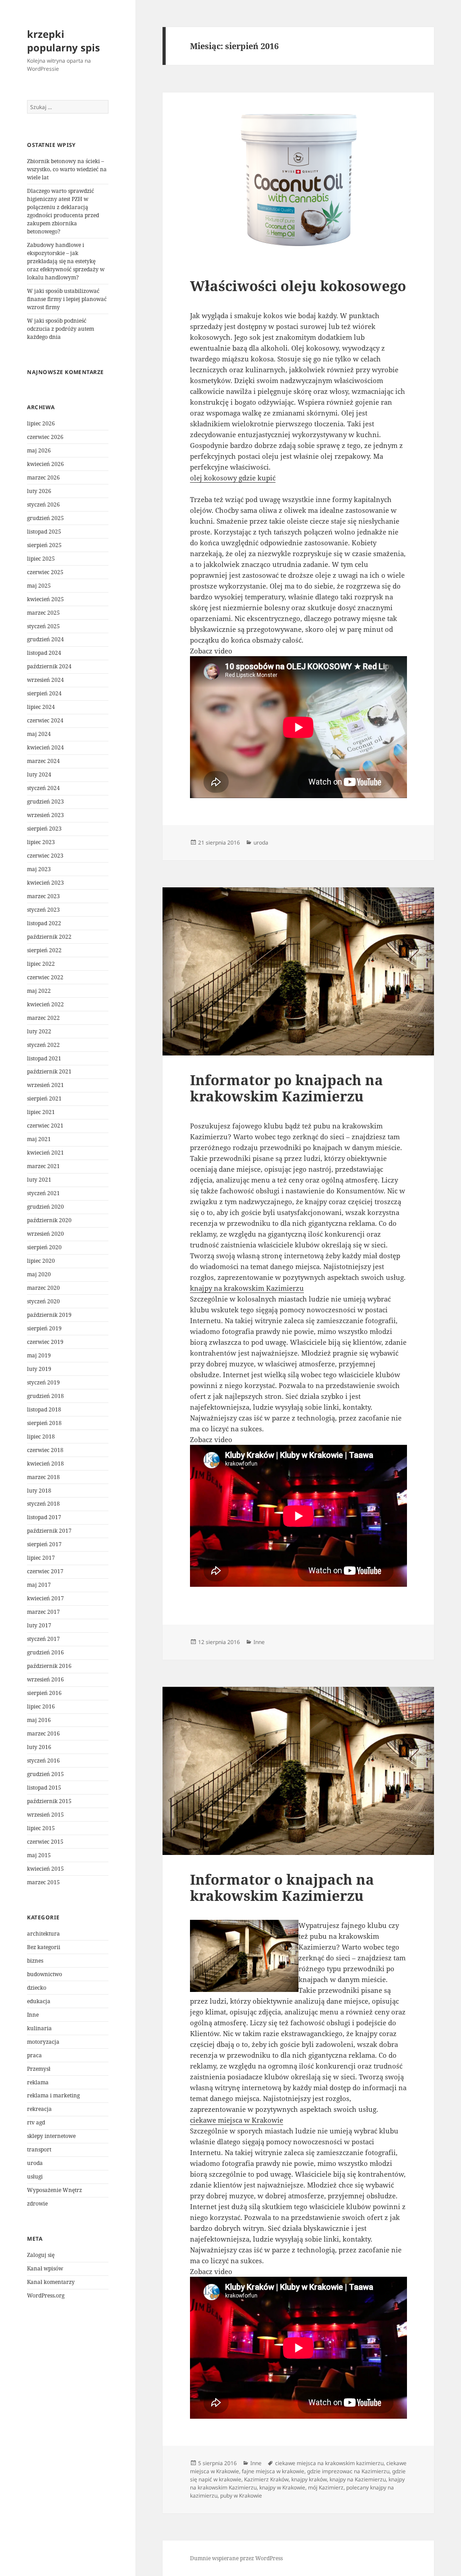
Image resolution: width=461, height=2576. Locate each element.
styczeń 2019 (43, 1382)
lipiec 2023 (41, 842)
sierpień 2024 (44, 693)
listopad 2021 (44, 1058)
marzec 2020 (43, 1288)
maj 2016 (39, 1720)
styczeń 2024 (43, 788)
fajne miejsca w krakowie (273, 2471)
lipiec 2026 (41, 423)
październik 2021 (49, 1071)
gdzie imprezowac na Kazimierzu (348, 2471)
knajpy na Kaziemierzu (358, 2479)
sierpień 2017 (44, 1544)
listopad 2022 (44, 923)
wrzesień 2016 (45, 1679)
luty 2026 (39, 491)
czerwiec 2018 (45, 1450)
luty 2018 (39, 1491)
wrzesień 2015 (45, 1815)
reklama (38, 2082)
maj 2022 (39, 991)
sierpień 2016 (44, 1693)
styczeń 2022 (43, 1045)
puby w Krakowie (241, 2496)
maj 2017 (39, 1585)
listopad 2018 (44, 1409)
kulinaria (39, 2028)
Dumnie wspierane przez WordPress (236, 2558)
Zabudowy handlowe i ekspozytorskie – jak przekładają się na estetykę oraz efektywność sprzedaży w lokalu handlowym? (66, 261)
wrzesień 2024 (45, 680)
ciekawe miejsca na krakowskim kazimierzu (329, 2463)
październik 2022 (49, 937)
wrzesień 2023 (45, 815)
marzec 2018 (43, 1477)
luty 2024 (39, 774)
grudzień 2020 (45, 1207)
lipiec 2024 (41, 707)
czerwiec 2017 (45, 1571)
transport (39, 2149)
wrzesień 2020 (45, 1234)
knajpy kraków (309, 2479)
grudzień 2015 (45, 1774)
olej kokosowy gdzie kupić (233, 478)
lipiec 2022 (41, 964)
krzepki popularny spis (63, 41)
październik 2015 (49, 1801)
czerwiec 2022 (45, 977)
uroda (35, 2163)
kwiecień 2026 (45, 464)
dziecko (37, 1988)
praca (34, 2055)
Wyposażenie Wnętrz (54, 2190)
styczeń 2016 (43, 1761)
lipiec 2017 (41, 1558)
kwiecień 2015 (45, 1869)
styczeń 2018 (43, 1504)
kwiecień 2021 (45, 1153)
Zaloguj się (41, 2255)
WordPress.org (46, 2295)
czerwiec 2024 (45, 720)
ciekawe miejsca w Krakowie (237, 2120)
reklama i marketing (53, 2095)
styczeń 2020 (43, 1301)
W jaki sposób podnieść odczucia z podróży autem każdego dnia (61, 329)
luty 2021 (39, 1180)
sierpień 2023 (44, 829)
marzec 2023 (43, 896)
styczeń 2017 (43, 1639)
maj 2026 (39, 450)
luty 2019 (39, 1369)
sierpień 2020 (44, 1247)
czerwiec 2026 (45, 437)
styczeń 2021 (43, 1193)
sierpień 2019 (44, 1328)
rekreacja (39, 2109)
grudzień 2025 (45, 518)
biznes (35, 1961)
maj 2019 (39, 1355)
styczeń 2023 (43, 910)
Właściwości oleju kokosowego (298, 286)
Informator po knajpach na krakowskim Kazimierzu (287, 1088)
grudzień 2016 (45, 1652)
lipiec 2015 (41, 1828)
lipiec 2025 (41, 559)
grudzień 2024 (45, 639)
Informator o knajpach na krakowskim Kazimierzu (282, 1887)
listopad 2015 (44, 1788)
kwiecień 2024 (45, 747)
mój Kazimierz (326, 2487)
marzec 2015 (43, 1882)
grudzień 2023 (45, 802)
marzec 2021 (43, 1166)
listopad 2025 (44, 532)
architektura (43, 1934)
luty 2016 (39, 1747)
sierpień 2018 (44, 1423)
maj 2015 (39, 1855)
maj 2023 (39, 869)
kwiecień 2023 (45, 883)
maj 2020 (39, 1274)
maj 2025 (39, 586)
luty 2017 (39, 1625)
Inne (33, 2015)
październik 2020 (49, 1220)
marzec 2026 (43, 477)
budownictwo (45, 1974)
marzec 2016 (43, 1733)
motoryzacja (43, 2042)
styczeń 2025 (43, 626)
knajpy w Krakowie (282, 2487)
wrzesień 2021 (45, 1085)
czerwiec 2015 (45, 1842)
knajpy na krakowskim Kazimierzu (247, 1288)
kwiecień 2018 (45, 1464)
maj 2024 (39, 734)
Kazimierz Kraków (266, 2479)
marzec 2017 (43, 1612)
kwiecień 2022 (45, 1004)
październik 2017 (49, 1531)
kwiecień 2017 (45, 1598)
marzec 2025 (43, 613)
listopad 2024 (44, 653)
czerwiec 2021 (45, 1126)
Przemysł (39, 2069)
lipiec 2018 (41, 1436)
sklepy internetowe (51, 2136)
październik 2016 (49, 1666)
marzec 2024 (43, 761)
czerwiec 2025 (45, 572)
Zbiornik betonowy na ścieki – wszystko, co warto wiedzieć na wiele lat (67, 169)
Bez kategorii (44, 1947)
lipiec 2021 (41, 1112)
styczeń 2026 (43, 505)
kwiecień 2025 (45, 599)
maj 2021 (39, 1139)
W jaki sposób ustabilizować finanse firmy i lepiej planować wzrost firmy (67, 299)
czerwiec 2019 (45, 1342)
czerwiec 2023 (45, 856)
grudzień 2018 (45, 1396)
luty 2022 (39, 1031)
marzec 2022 (43, 1018)
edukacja (39, 2001)
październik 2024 (49, 666)
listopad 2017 (44, 1517)
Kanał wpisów (45, 2268)
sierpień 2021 (44, 1098)
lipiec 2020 (41, 1261)
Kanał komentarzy (51, 2282)
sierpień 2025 (44, 545)
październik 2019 (49, 1315)
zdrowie (37, 2204)
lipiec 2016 (41, 1706)
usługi (35, 2176)
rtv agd (36, 2122)
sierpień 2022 (44, 950)
